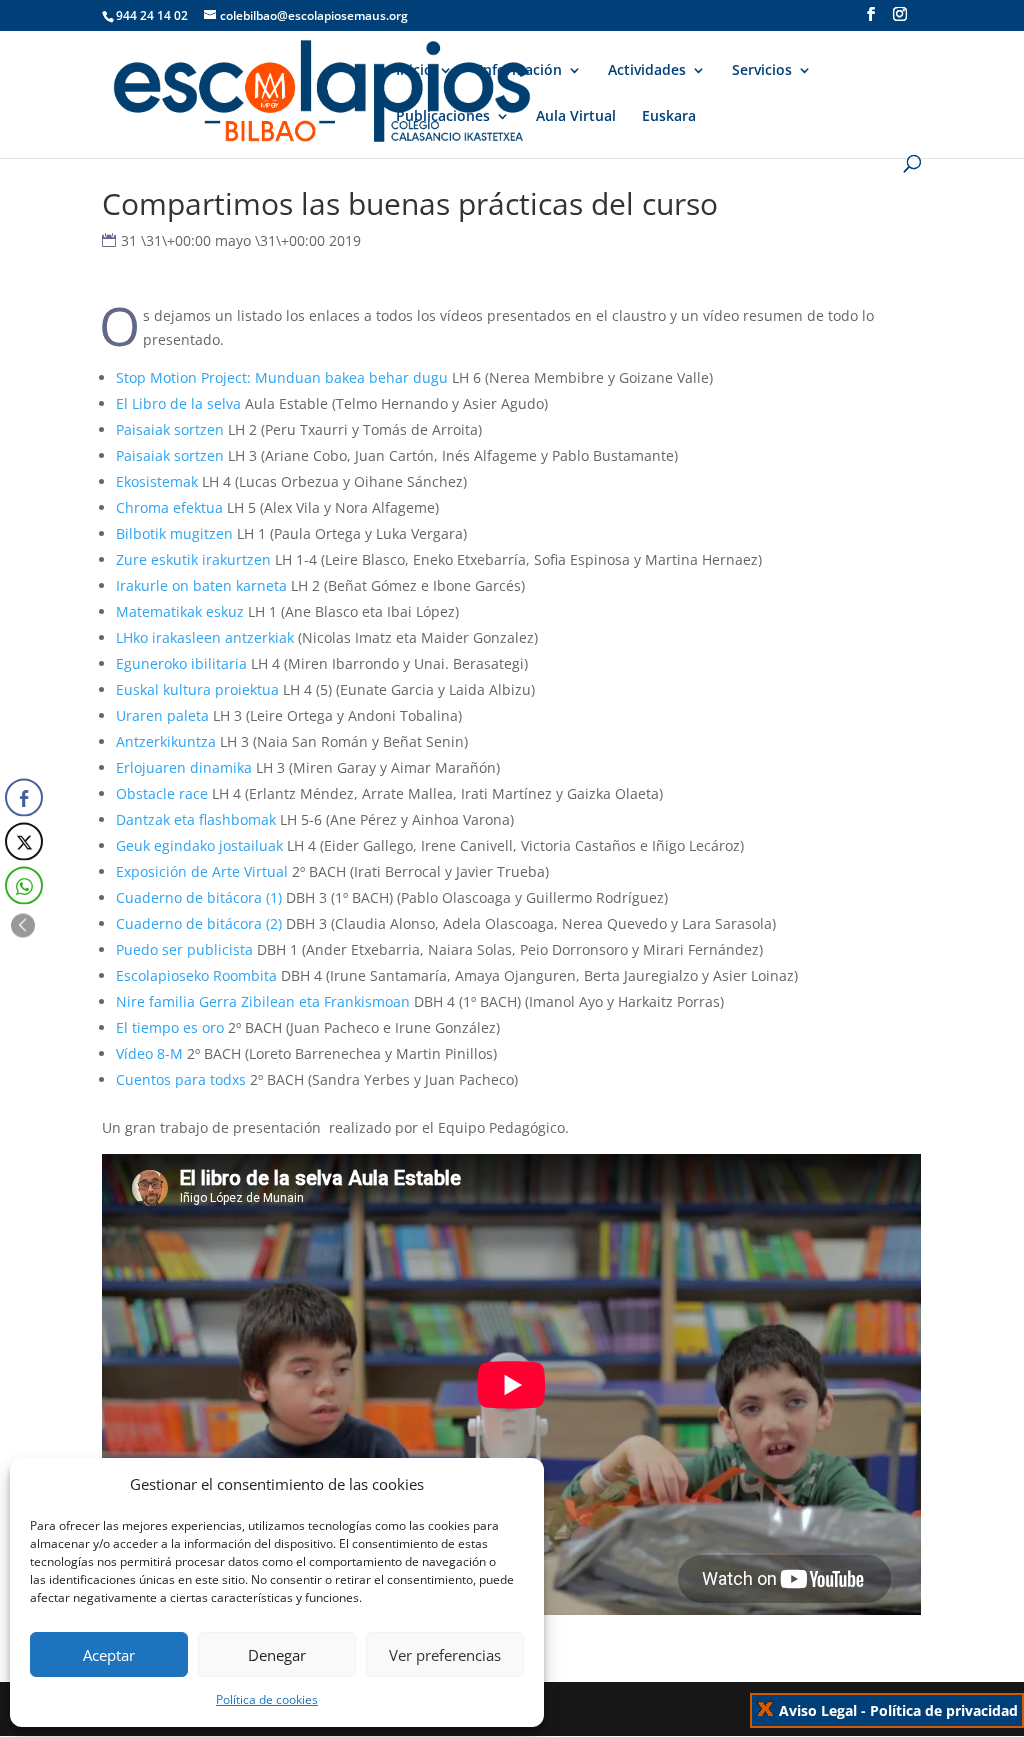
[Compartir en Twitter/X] (24, 841)
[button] (23, 925)
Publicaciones (443, 117)
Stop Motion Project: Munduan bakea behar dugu (282, 377)
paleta (188, 715)
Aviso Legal (818, 1710)
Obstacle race (162, 793)
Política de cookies (267, 1699)
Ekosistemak (157, 481)
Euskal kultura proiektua (197, 689)
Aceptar (109, 1655)
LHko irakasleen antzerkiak (205, 637)
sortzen (197, 429)
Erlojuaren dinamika (184, 767)
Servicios (762, 71)
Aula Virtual (576, 117)
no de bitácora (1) (223, 897)
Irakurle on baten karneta (201, 585)
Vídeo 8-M (149, 1053)
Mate (133, 611)
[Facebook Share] (24, 797)
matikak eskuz (197, 611)
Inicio (414, 71)
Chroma (142, 507)
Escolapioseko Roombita (196, 975)
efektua (196, 507)
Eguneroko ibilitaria (181, 663)
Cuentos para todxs (181, 1079)
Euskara (669, 117)
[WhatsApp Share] (24, 885)
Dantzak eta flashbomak (196, 819)
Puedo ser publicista (184, 949)
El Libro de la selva (178, 403)
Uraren (141, 715)
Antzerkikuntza (166, 741)
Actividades (647, 71)
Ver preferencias (445, 1655)
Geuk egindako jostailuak (199, 845)
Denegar (277, 1655)
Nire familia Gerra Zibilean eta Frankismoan (263, 1001)
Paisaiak (143, 429)
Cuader (140, 897)
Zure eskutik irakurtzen (193, 559)
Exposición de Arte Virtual (202, 871)
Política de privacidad (944, 1710)
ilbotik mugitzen (179, 533)
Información (520, 71)
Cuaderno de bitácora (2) (199, 923)
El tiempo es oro (170, 1027)
